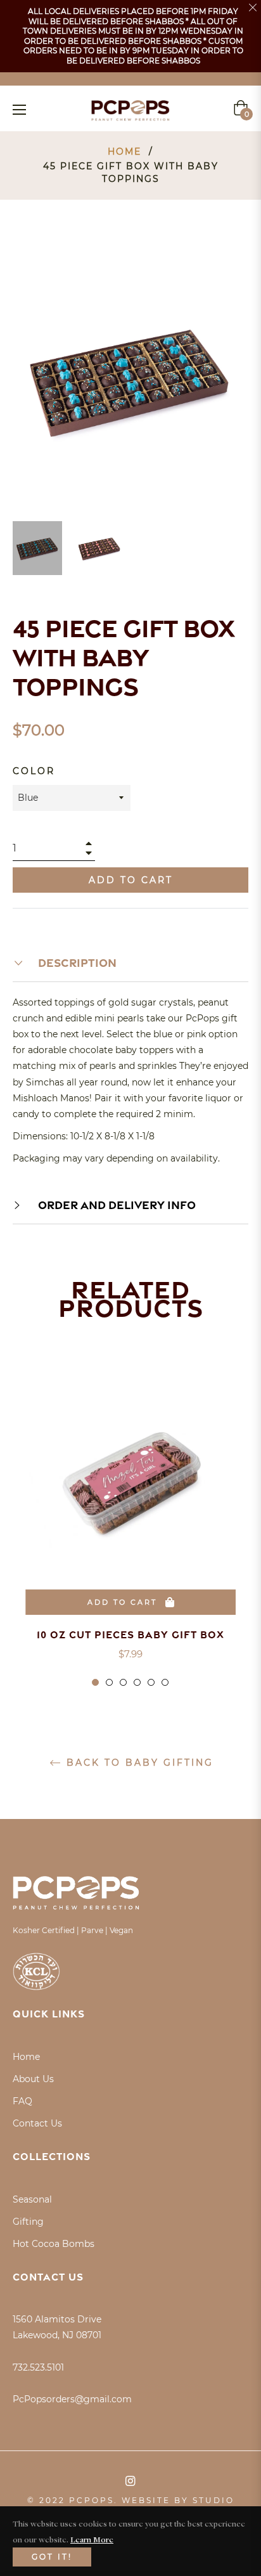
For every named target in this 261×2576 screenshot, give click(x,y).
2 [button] (109, 1682)
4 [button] (137, 1682)
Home (124, 152)
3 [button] (123, 1682)
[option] (130, 1533)
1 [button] (95, 1682)
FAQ (22, 2101)
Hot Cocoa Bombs (54, 2244)
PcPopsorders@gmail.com (72, 2399)
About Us (33, 2079)
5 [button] (151, 1682)
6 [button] (165, 1682)
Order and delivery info (116, 1205)
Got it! (52, 2557)
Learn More (92, 2539)
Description (76, 962)
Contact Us (37, 2123)
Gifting (28, 2222)
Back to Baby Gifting (138, 1763)
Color (34, 771)
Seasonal (32, 2199)
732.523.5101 (38, 2367)
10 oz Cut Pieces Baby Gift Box (130, 1634)
